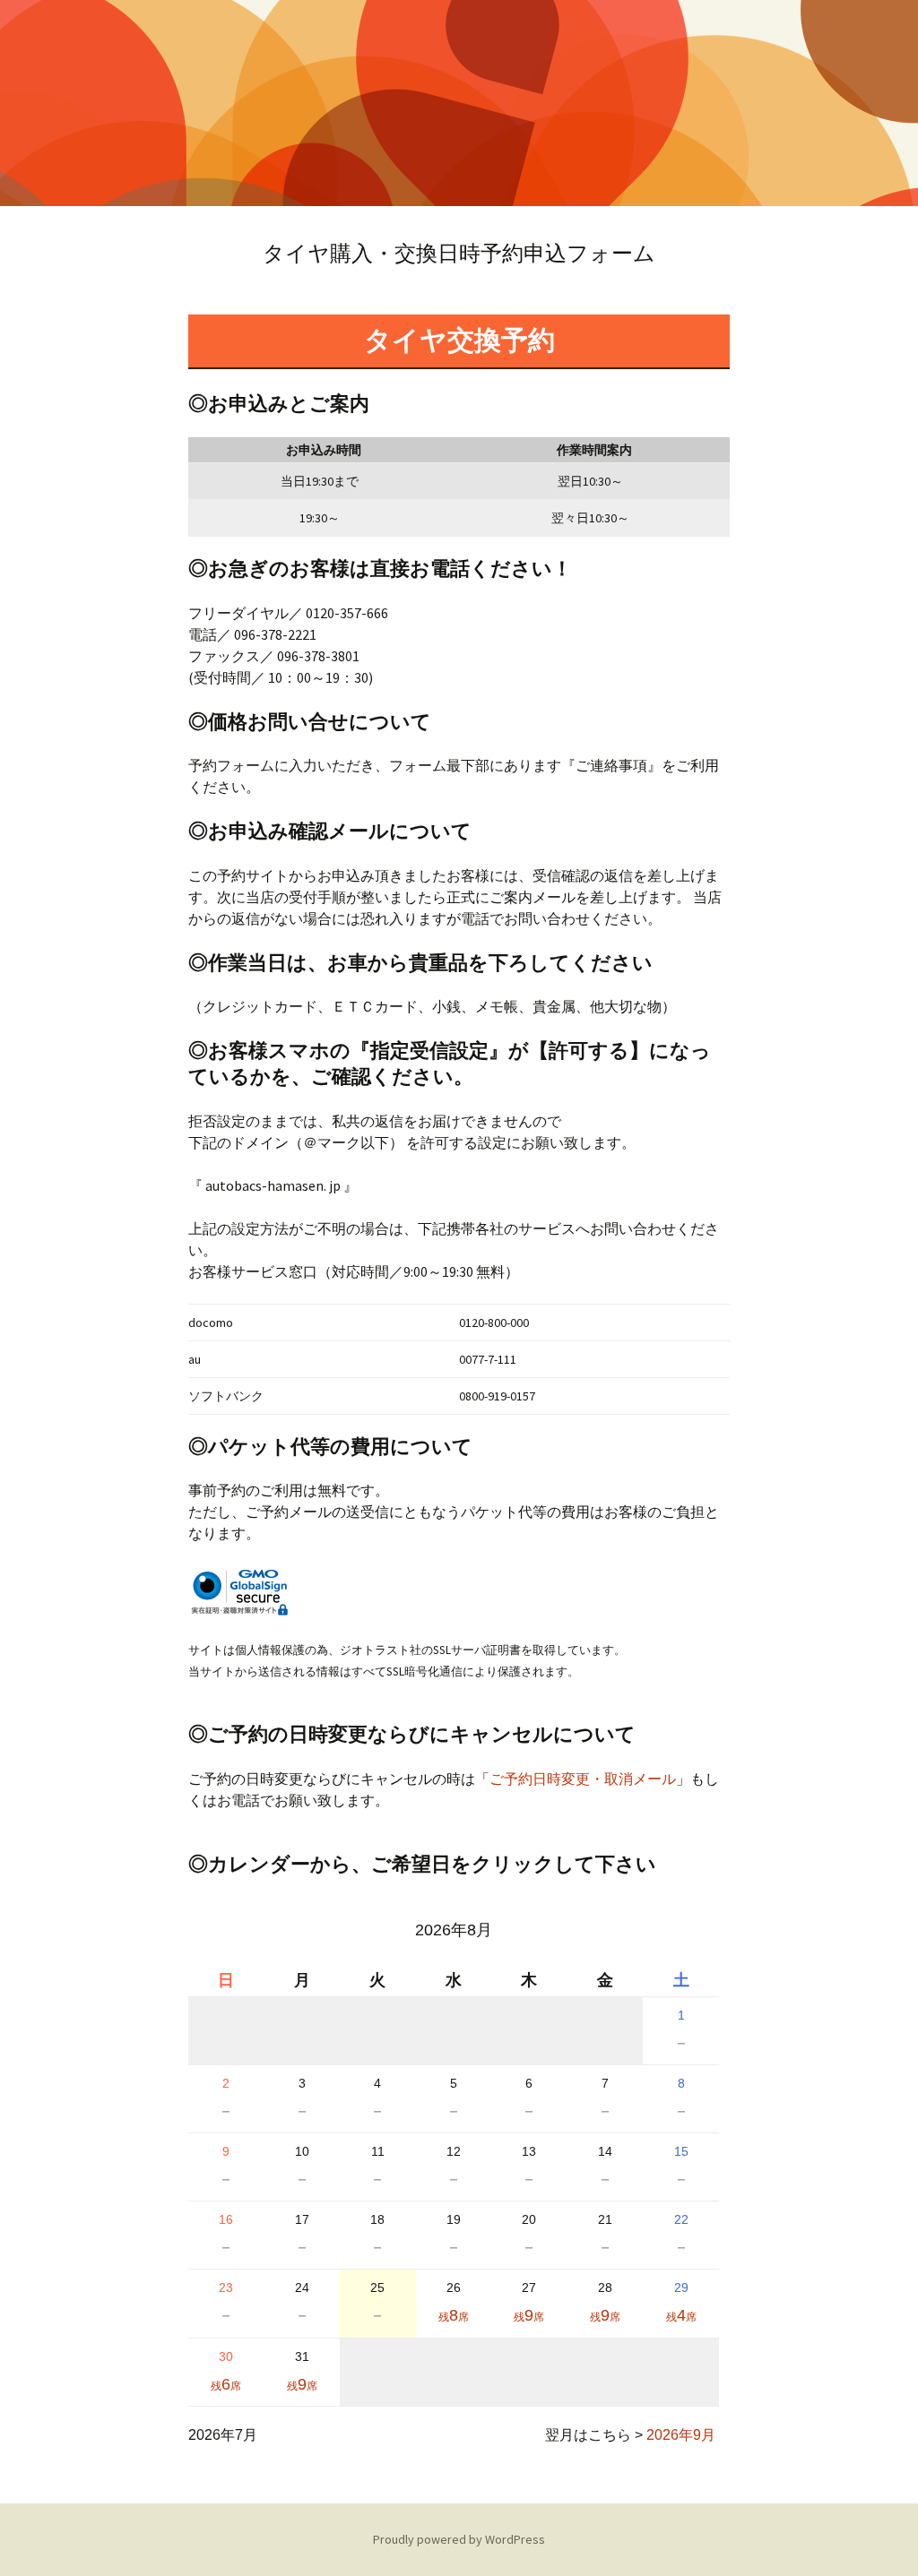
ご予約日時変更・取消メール (583, 1779)
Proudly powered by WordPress (459, 2539)
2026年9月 (681, 2435)
